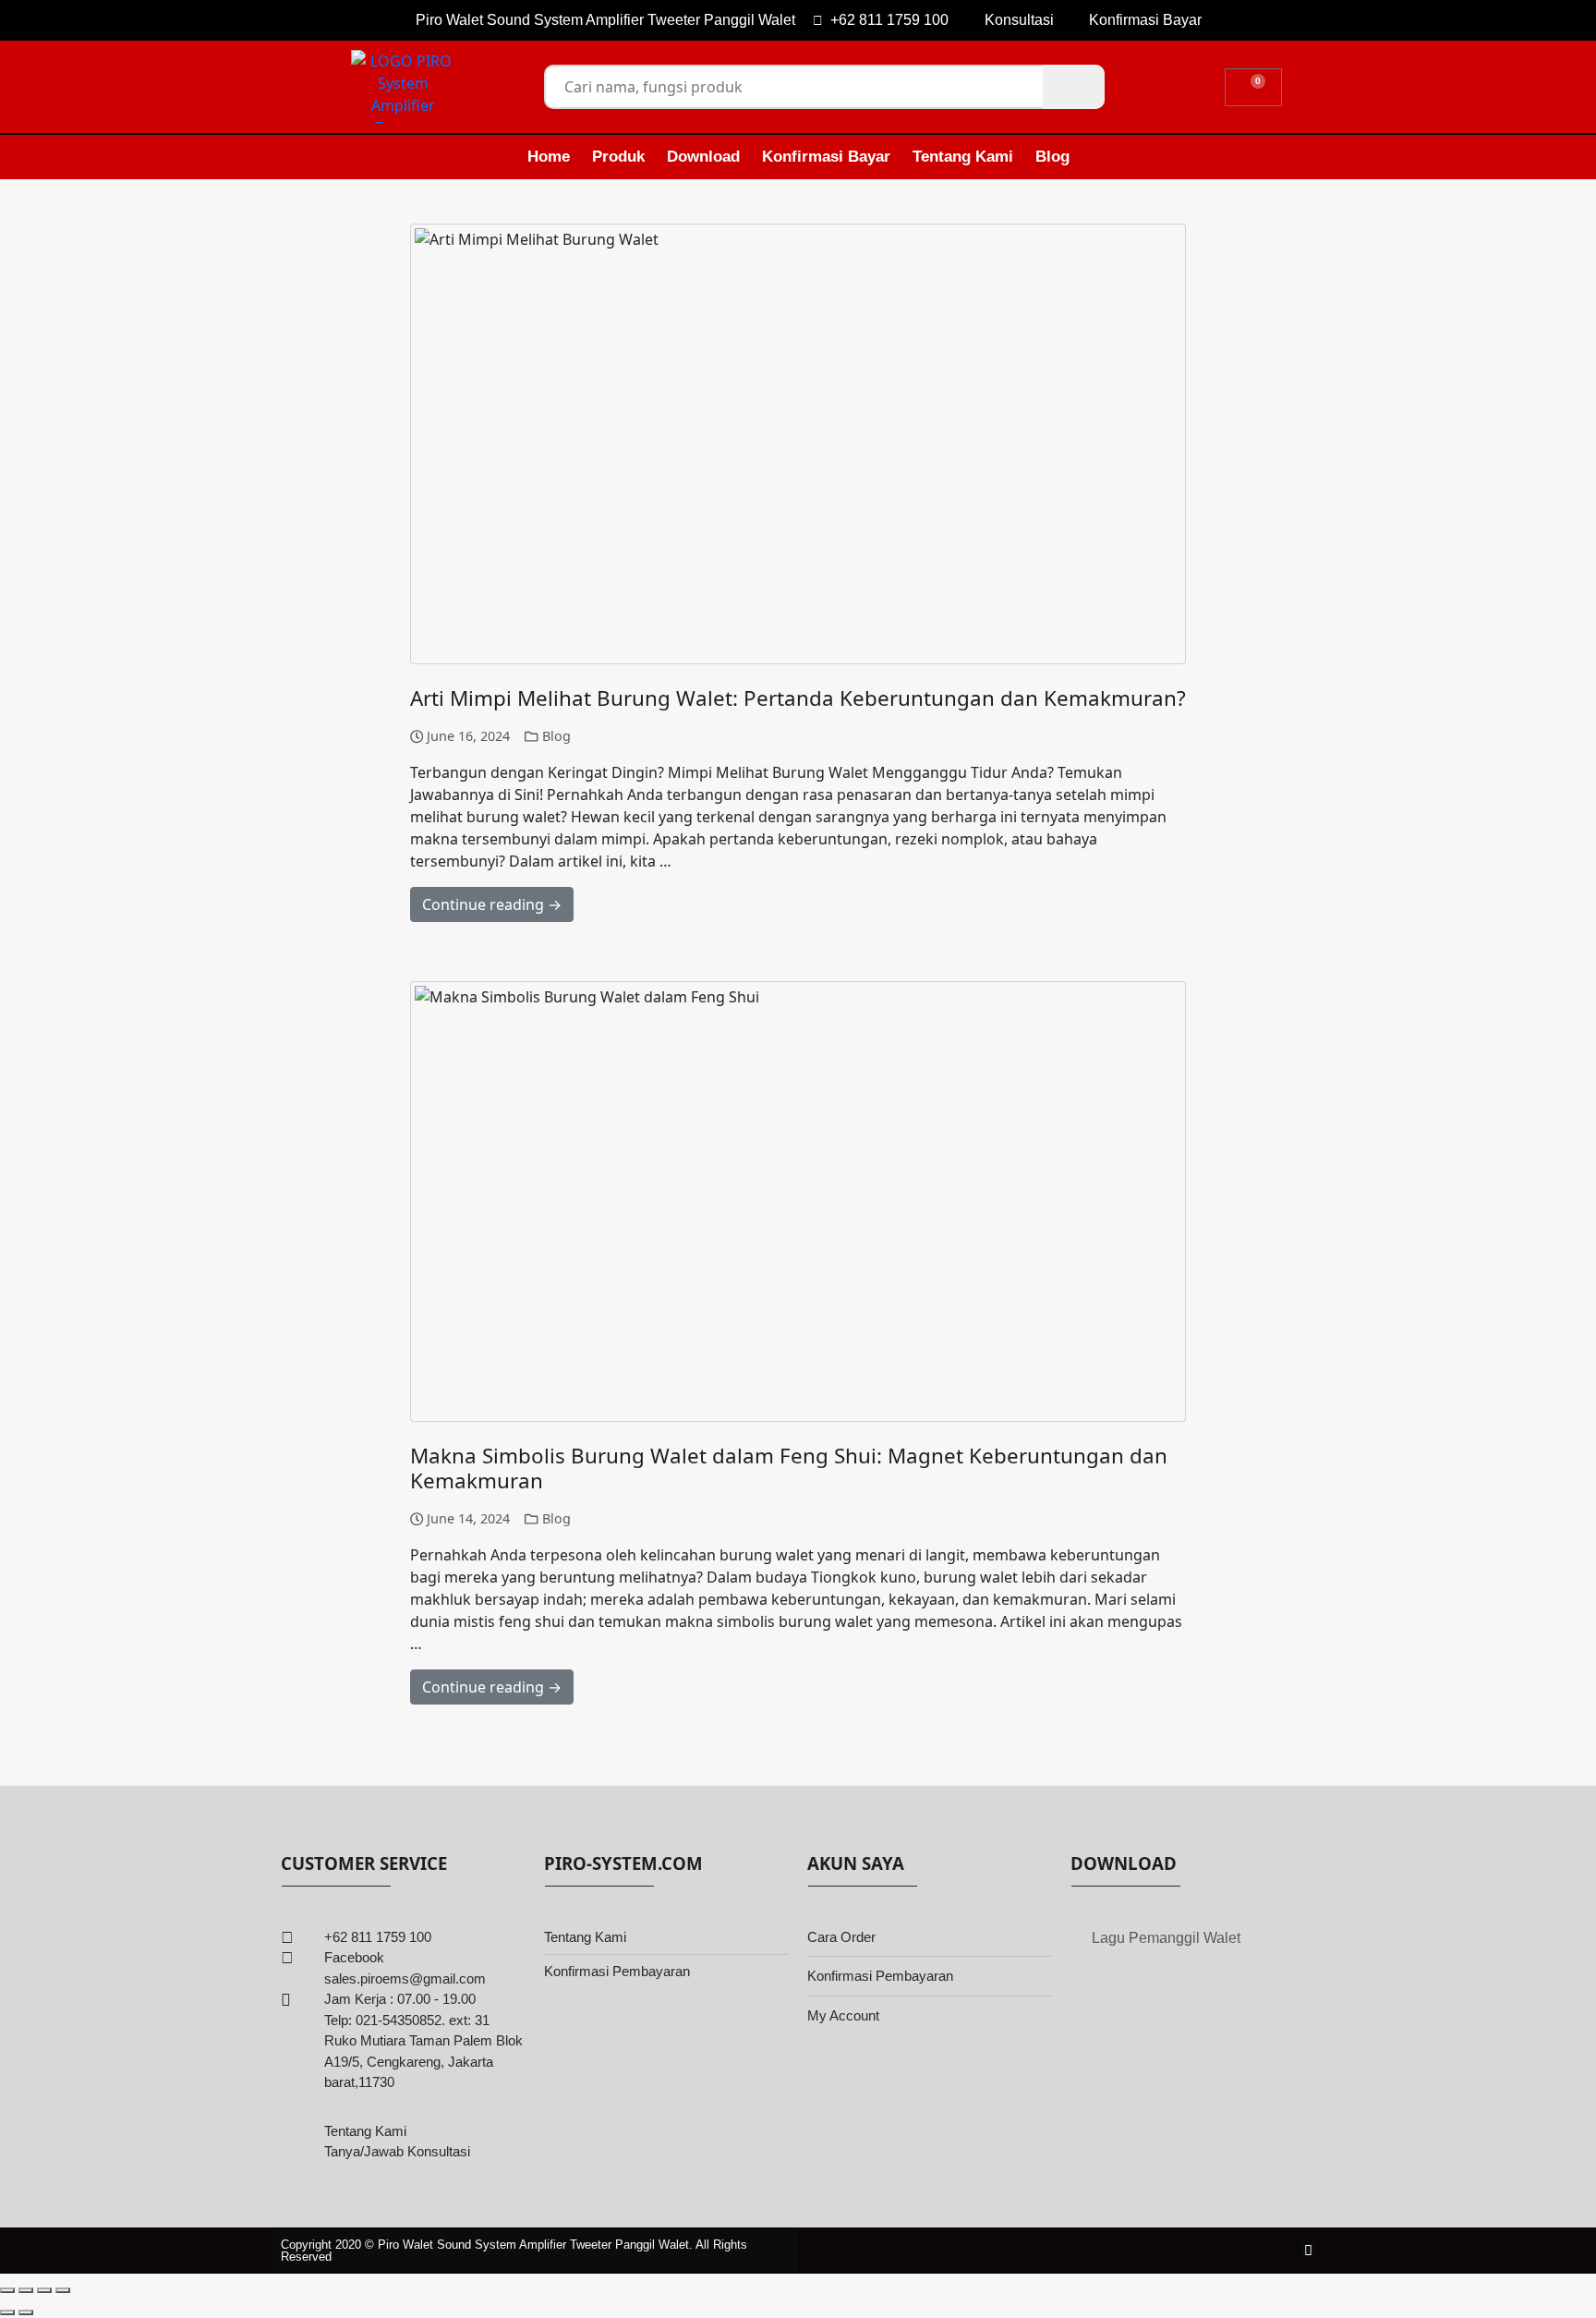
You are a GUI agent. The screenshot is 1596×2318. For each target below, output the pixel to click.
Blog (1052, 157)
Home (549, 157)
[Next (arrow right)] (26, 2312)
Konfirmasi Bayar (826, 157)
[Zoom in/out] (7, 2290)
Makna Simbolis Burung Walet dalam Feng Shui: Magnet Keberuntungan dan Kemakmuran (789, 1468)
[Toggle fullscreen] (26, 2290)
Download (703, 157)
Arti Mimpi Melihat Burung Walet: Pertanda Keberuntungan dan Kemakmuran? (798, 698)
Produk (618, 157)
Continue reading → (492, 904)
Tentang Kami (963, 157)
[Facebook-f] (1308, 2250)
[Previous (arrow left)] (7, 2312)
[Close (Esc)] (63, 2290)
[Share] (44, 2290)
